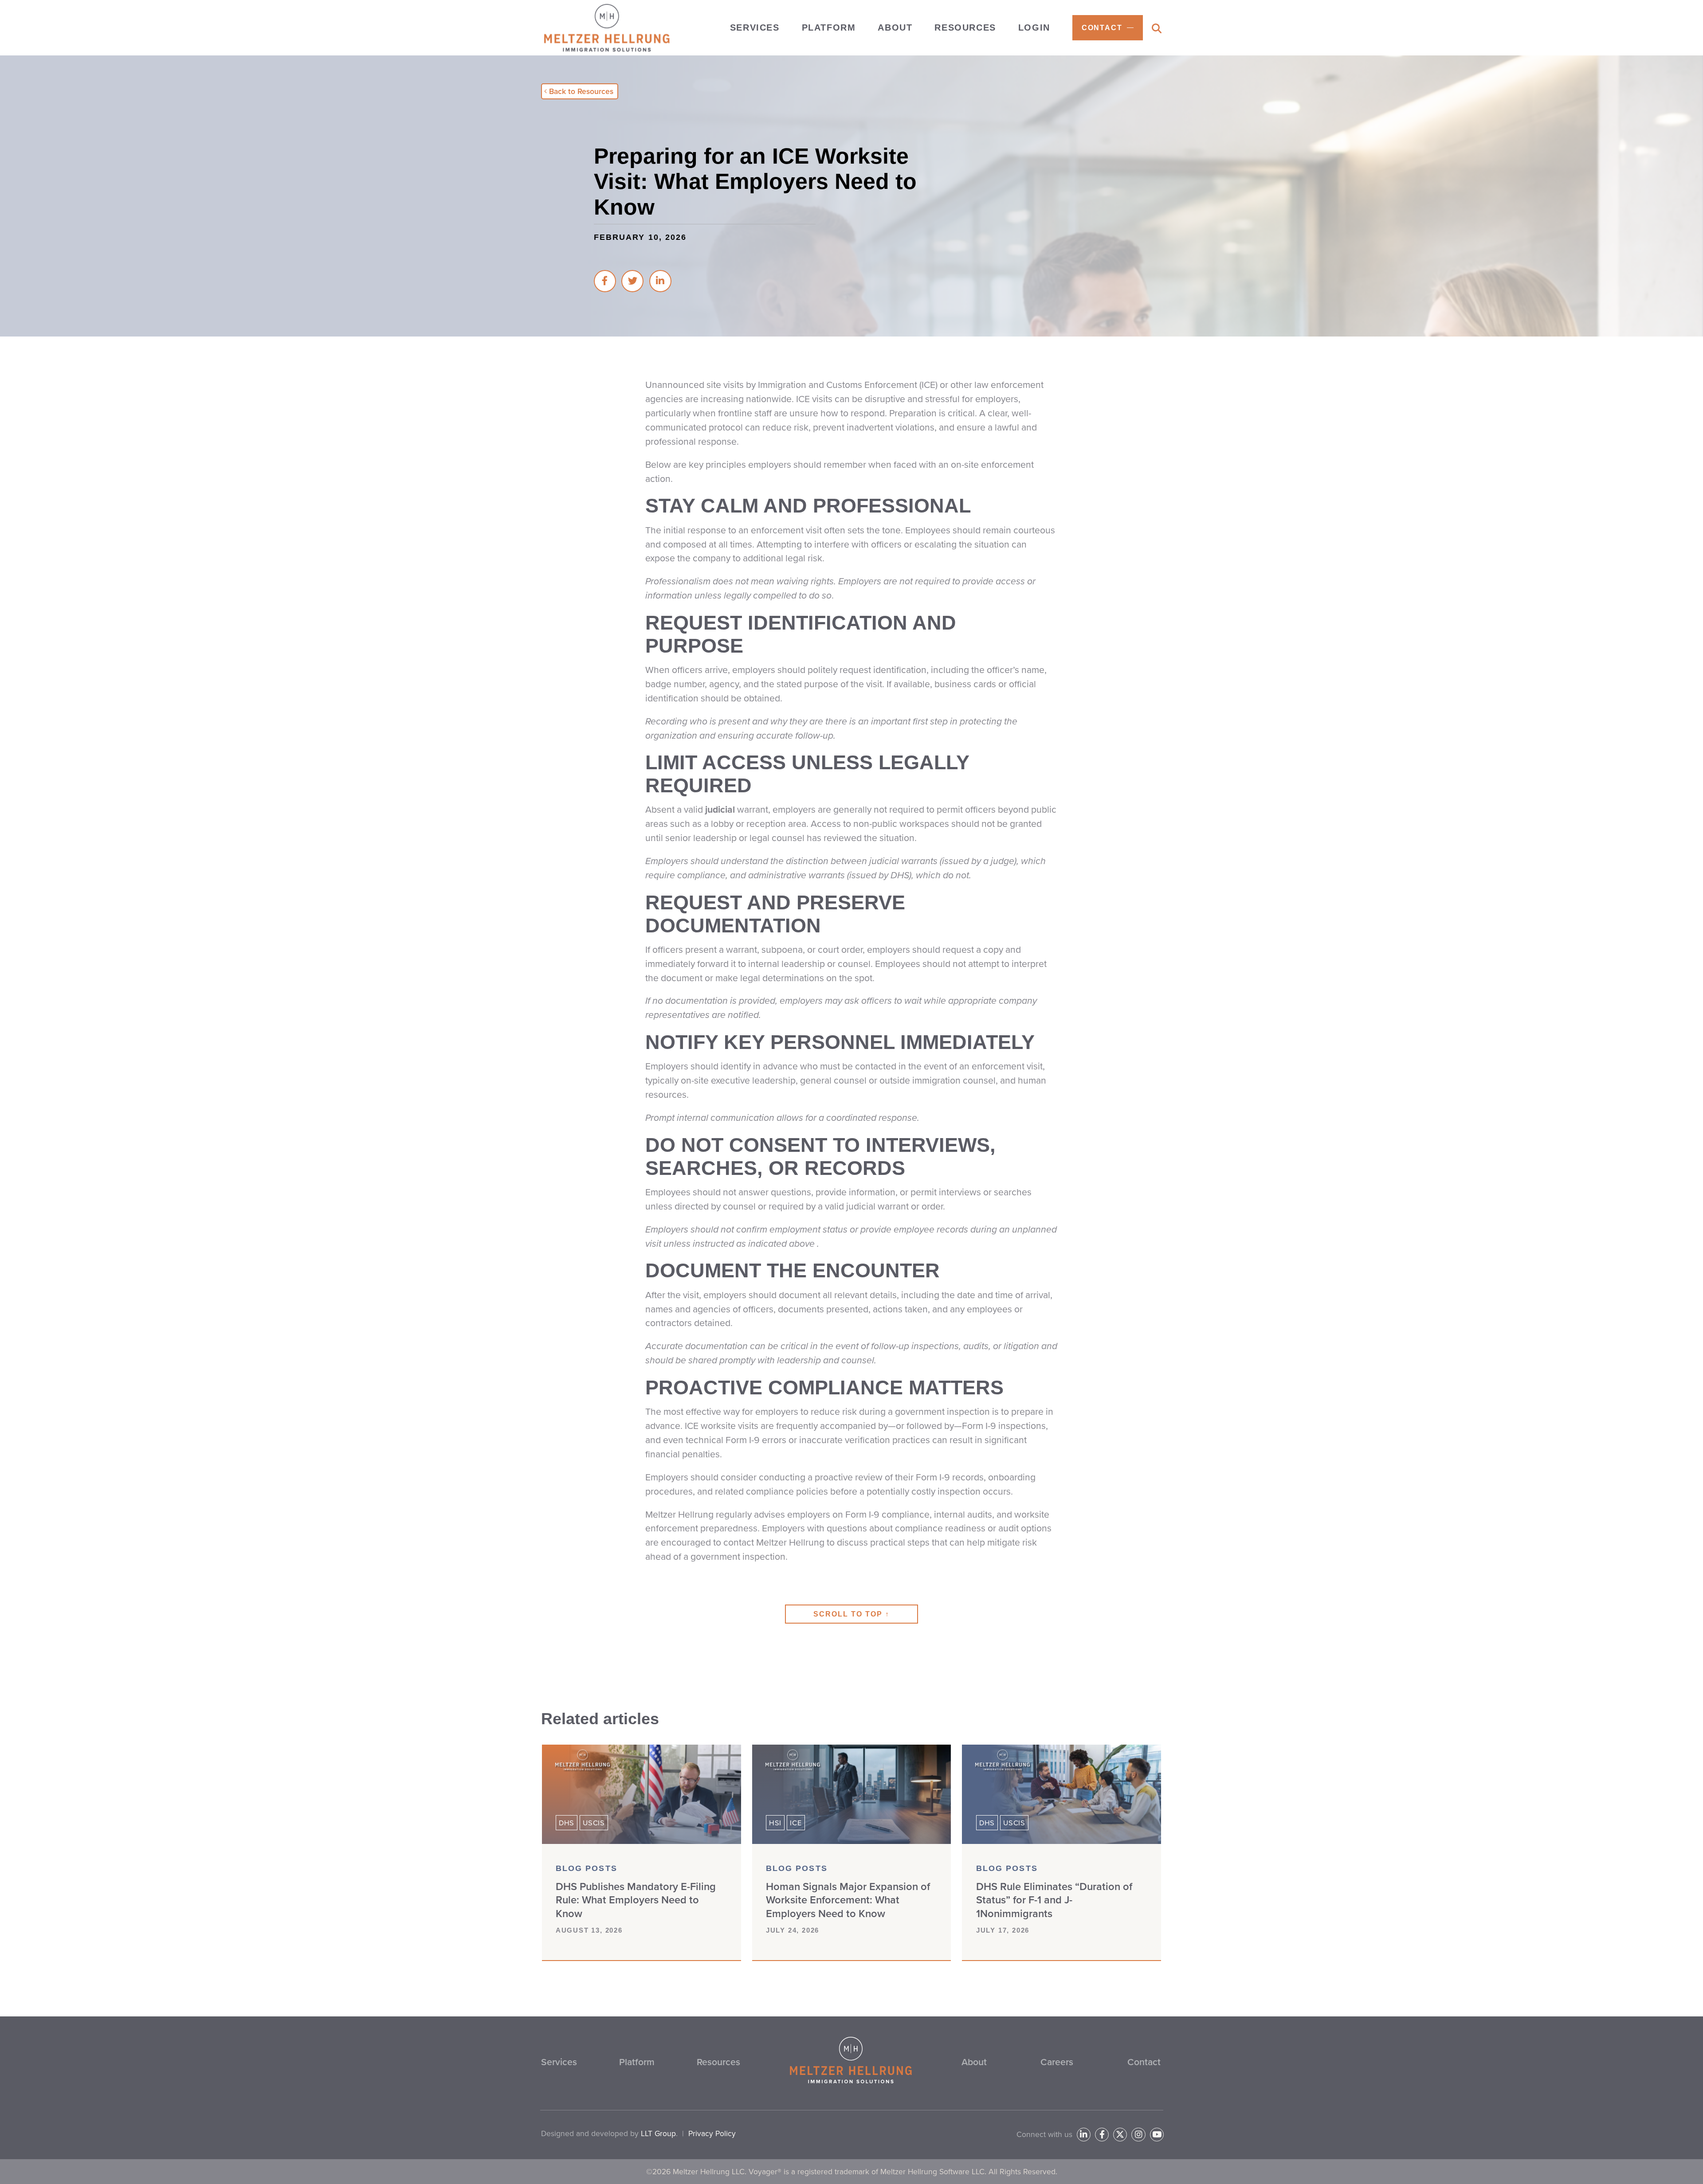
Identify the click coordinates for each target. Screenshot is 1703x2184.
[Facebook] (1102, 2135)
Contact (1144, 2062)
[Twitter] (1120, 2135)
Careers (1057, 2062)
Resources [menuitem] (965, 27)
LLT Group (658, 2133)
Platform (637, 2062)
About (974, 2062)
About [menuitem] (895, 27)
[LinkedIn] (1084, 2135)
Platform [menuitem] (829, 27)
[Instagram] (1138, 2135)
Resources (718, 2062)
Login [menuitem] (1034, 27)
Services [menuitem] (755, 27)
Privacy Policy (712, 2133)
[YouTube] (1157, 2135)
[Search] (1157, 29)
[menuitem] (1108, 28)
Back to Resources (581, 91)
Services (559, 2062)
